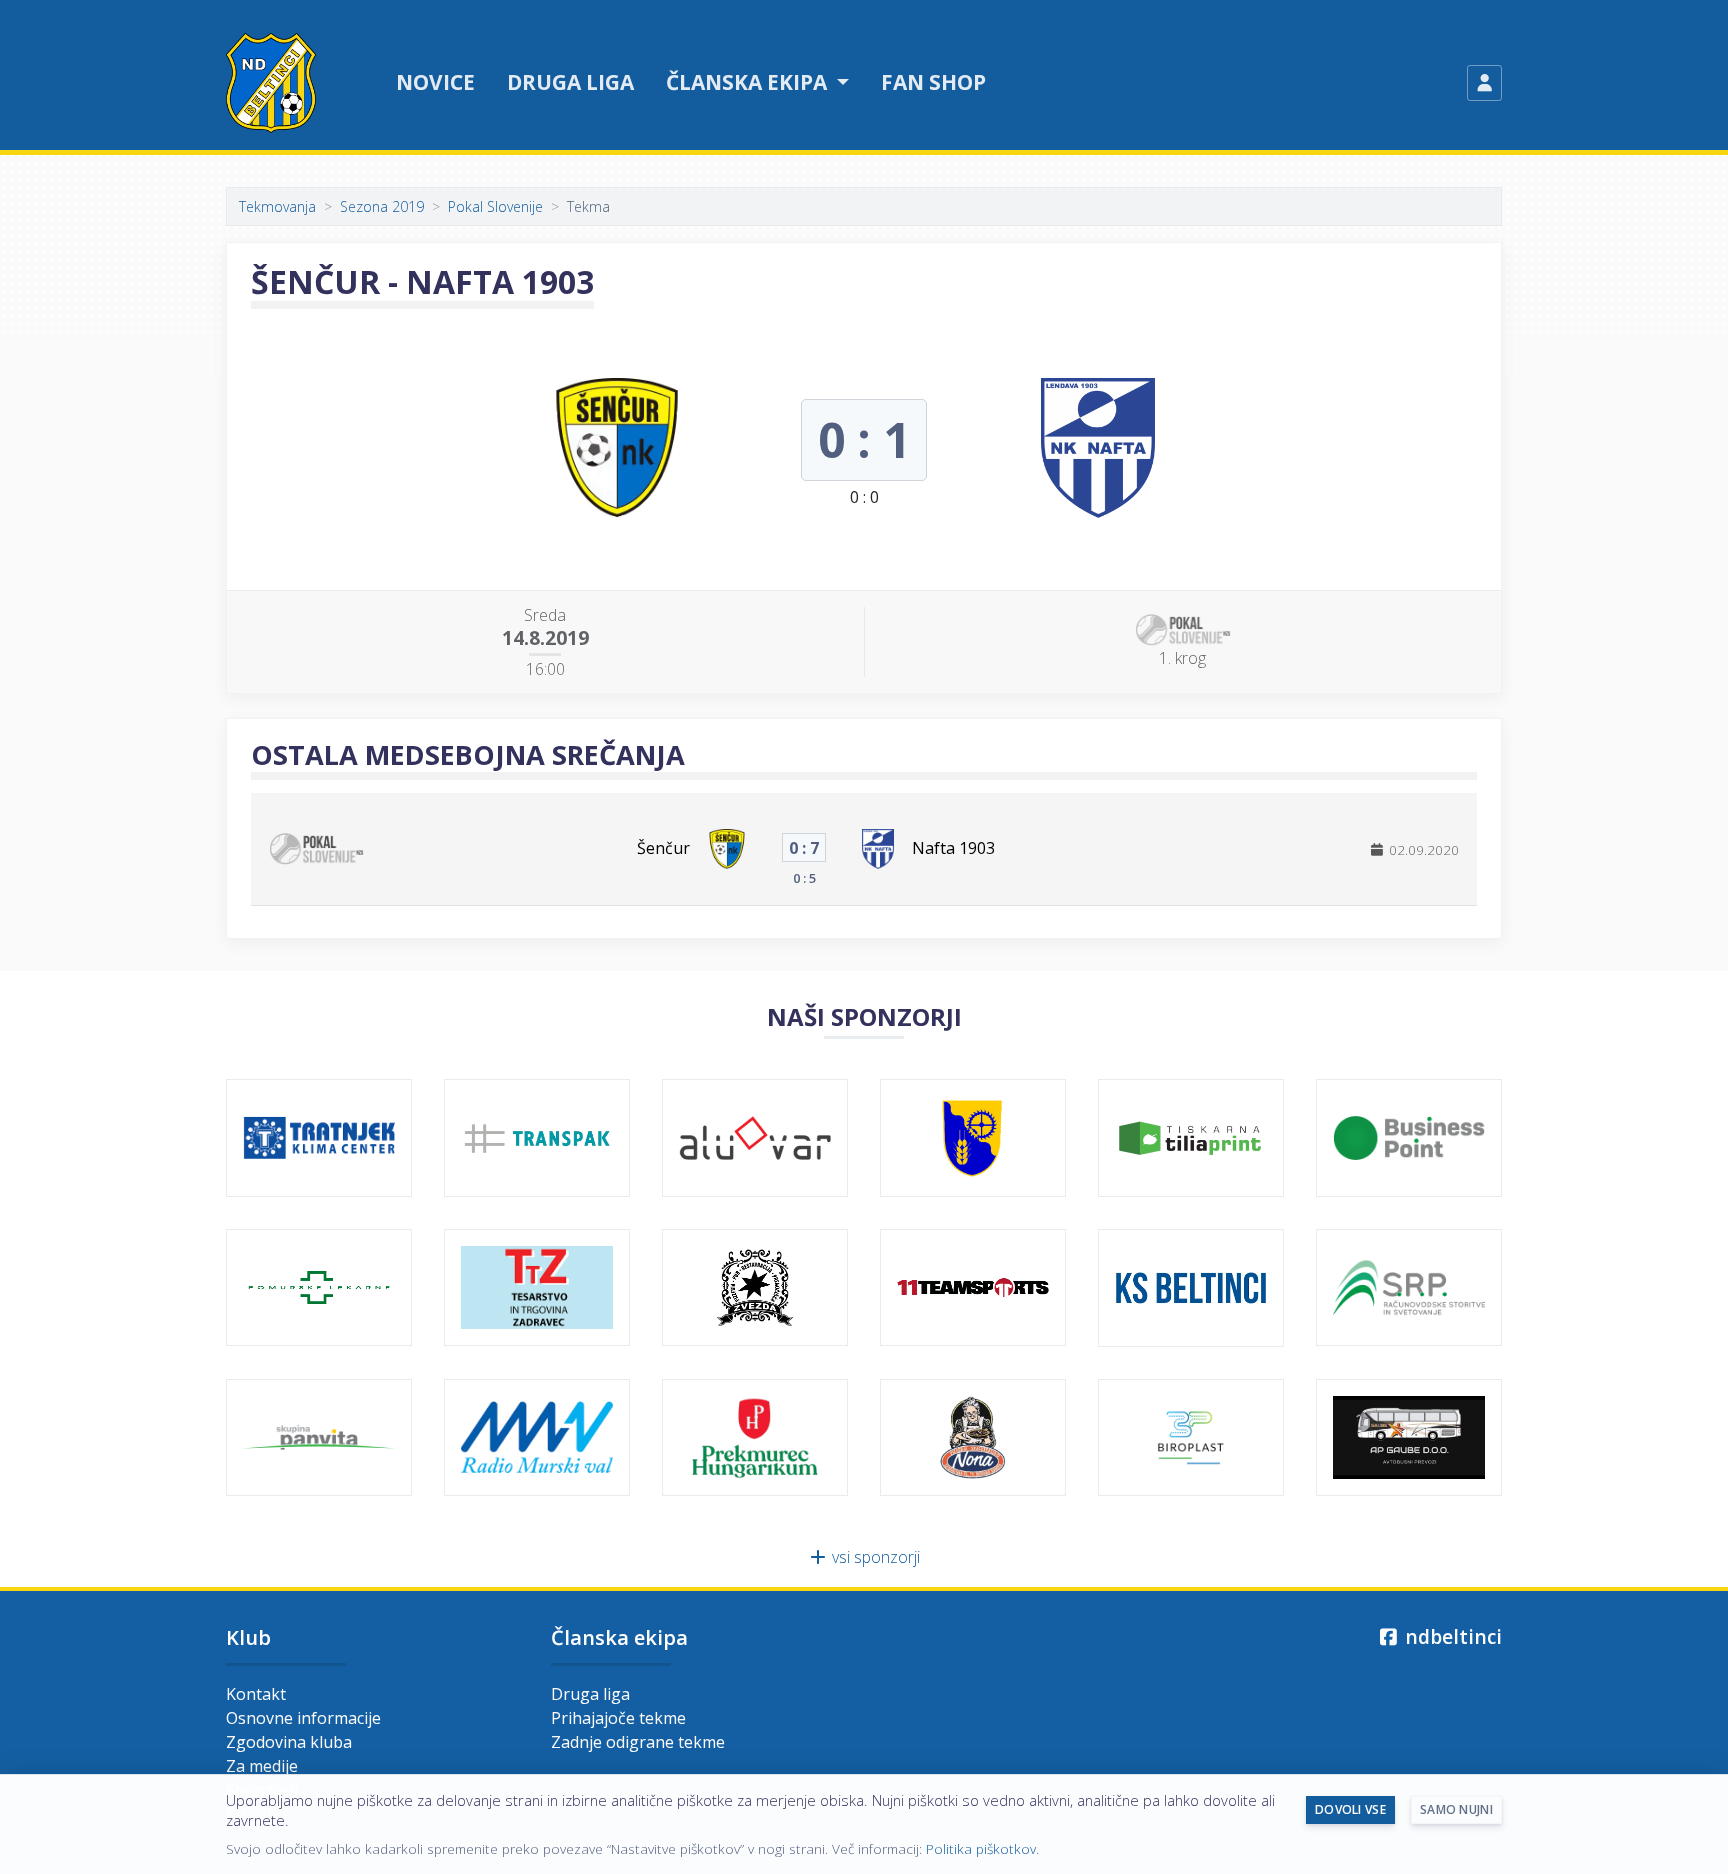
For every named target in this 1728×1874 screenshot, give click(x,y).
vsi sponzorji (874, 1557)
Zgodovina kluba (289, 1742)
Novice (435, 82)
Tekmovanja (277, 206)
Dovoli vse (1350, 1809)
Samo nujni (1456, 1809)
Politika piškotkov (981, 1848)
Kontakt (256, 1694)
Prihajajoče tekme (618, 1718)
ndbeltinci (1451, 1636)
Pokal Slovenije (495, 206)
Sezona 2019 (382, 206)
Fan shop (933, 82)
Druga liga (570, 82)
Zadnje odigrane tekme (638, 1742)
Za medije (262, 1766)
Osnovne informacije (303, 1718)
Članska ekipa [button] (749, 82)
